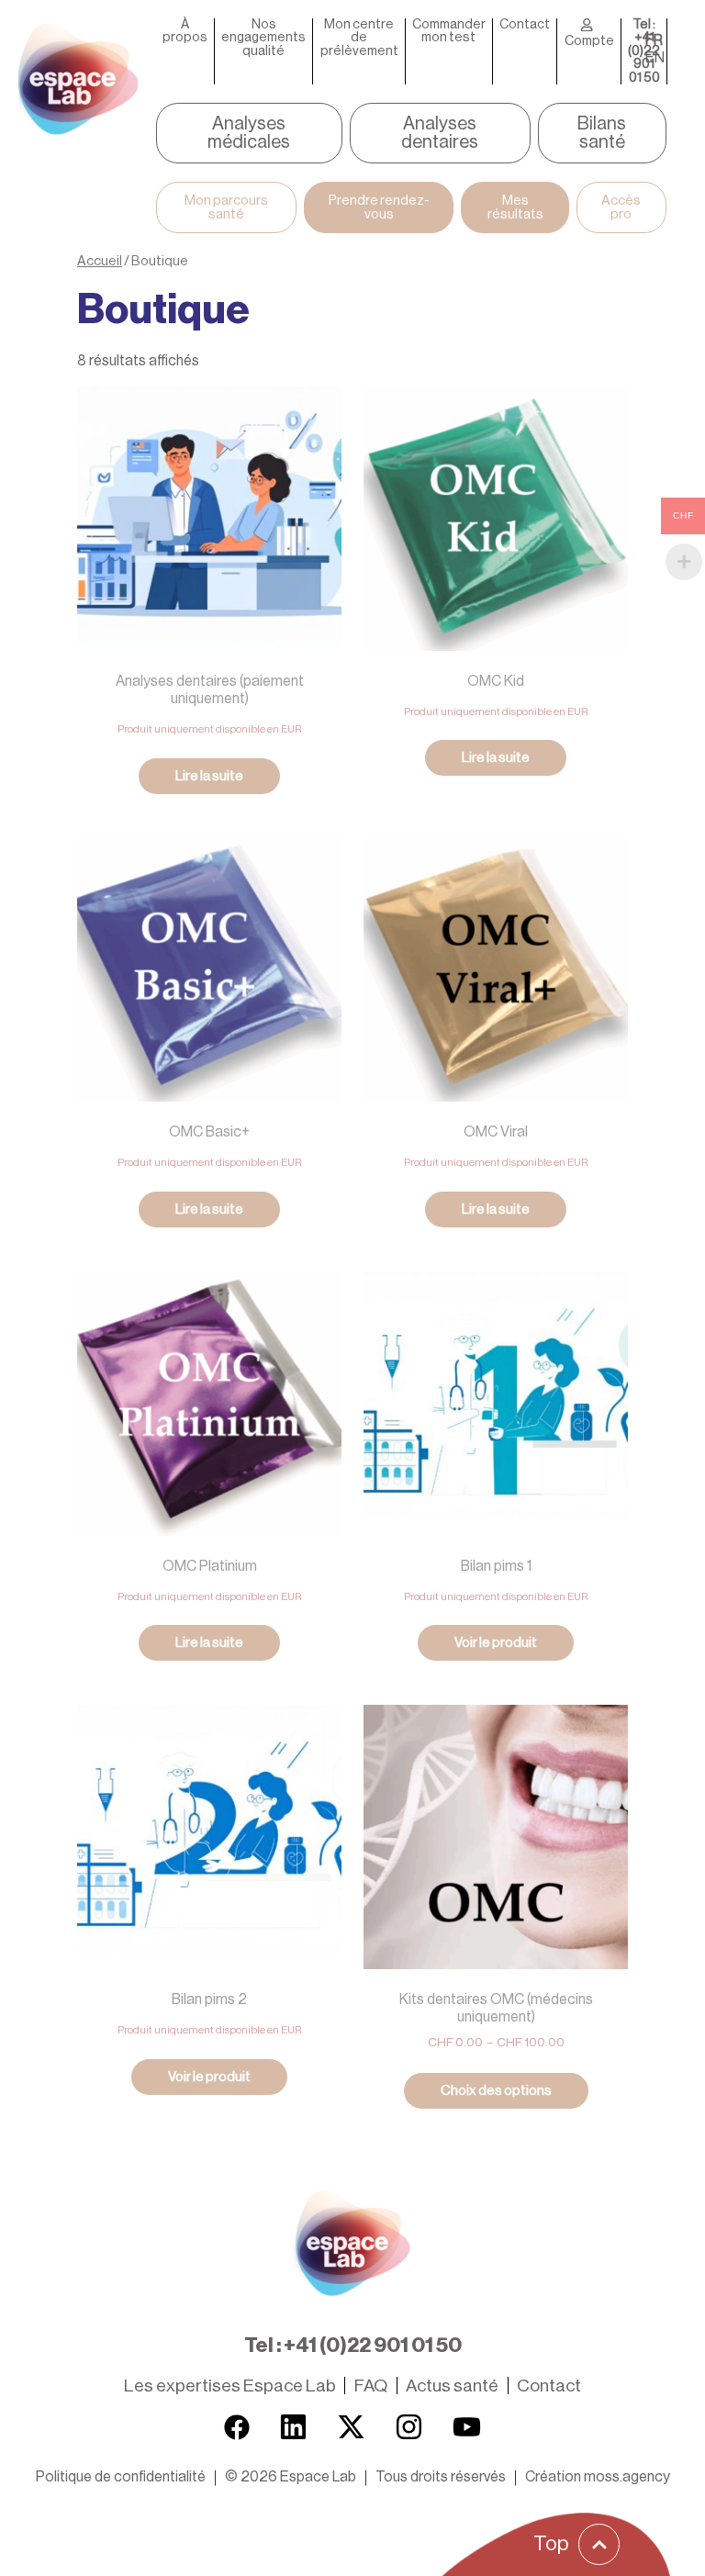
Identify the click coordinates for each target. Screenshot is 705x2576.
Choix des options (496, 2091)
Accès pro (621, 207)
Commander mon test (449, 31)
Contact (525, 25)
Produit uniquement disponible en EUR (209, 729)
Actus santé (452, 2386)
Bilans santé (602, 133)
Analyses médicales (249, 133)
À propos (185, 31)
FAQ (371, 2386)
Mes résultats (515, 207)
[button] (291, 2477)
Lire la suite (209, 776)
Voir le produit (496, 1643)
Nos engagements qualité (263, 38)
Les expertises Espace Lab (230, 2386)
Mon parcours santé (226, 207)
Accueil (100, 261)
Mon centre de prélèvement (359, 38)
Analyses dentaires (440, 133)
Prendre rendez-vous (379, 207)
